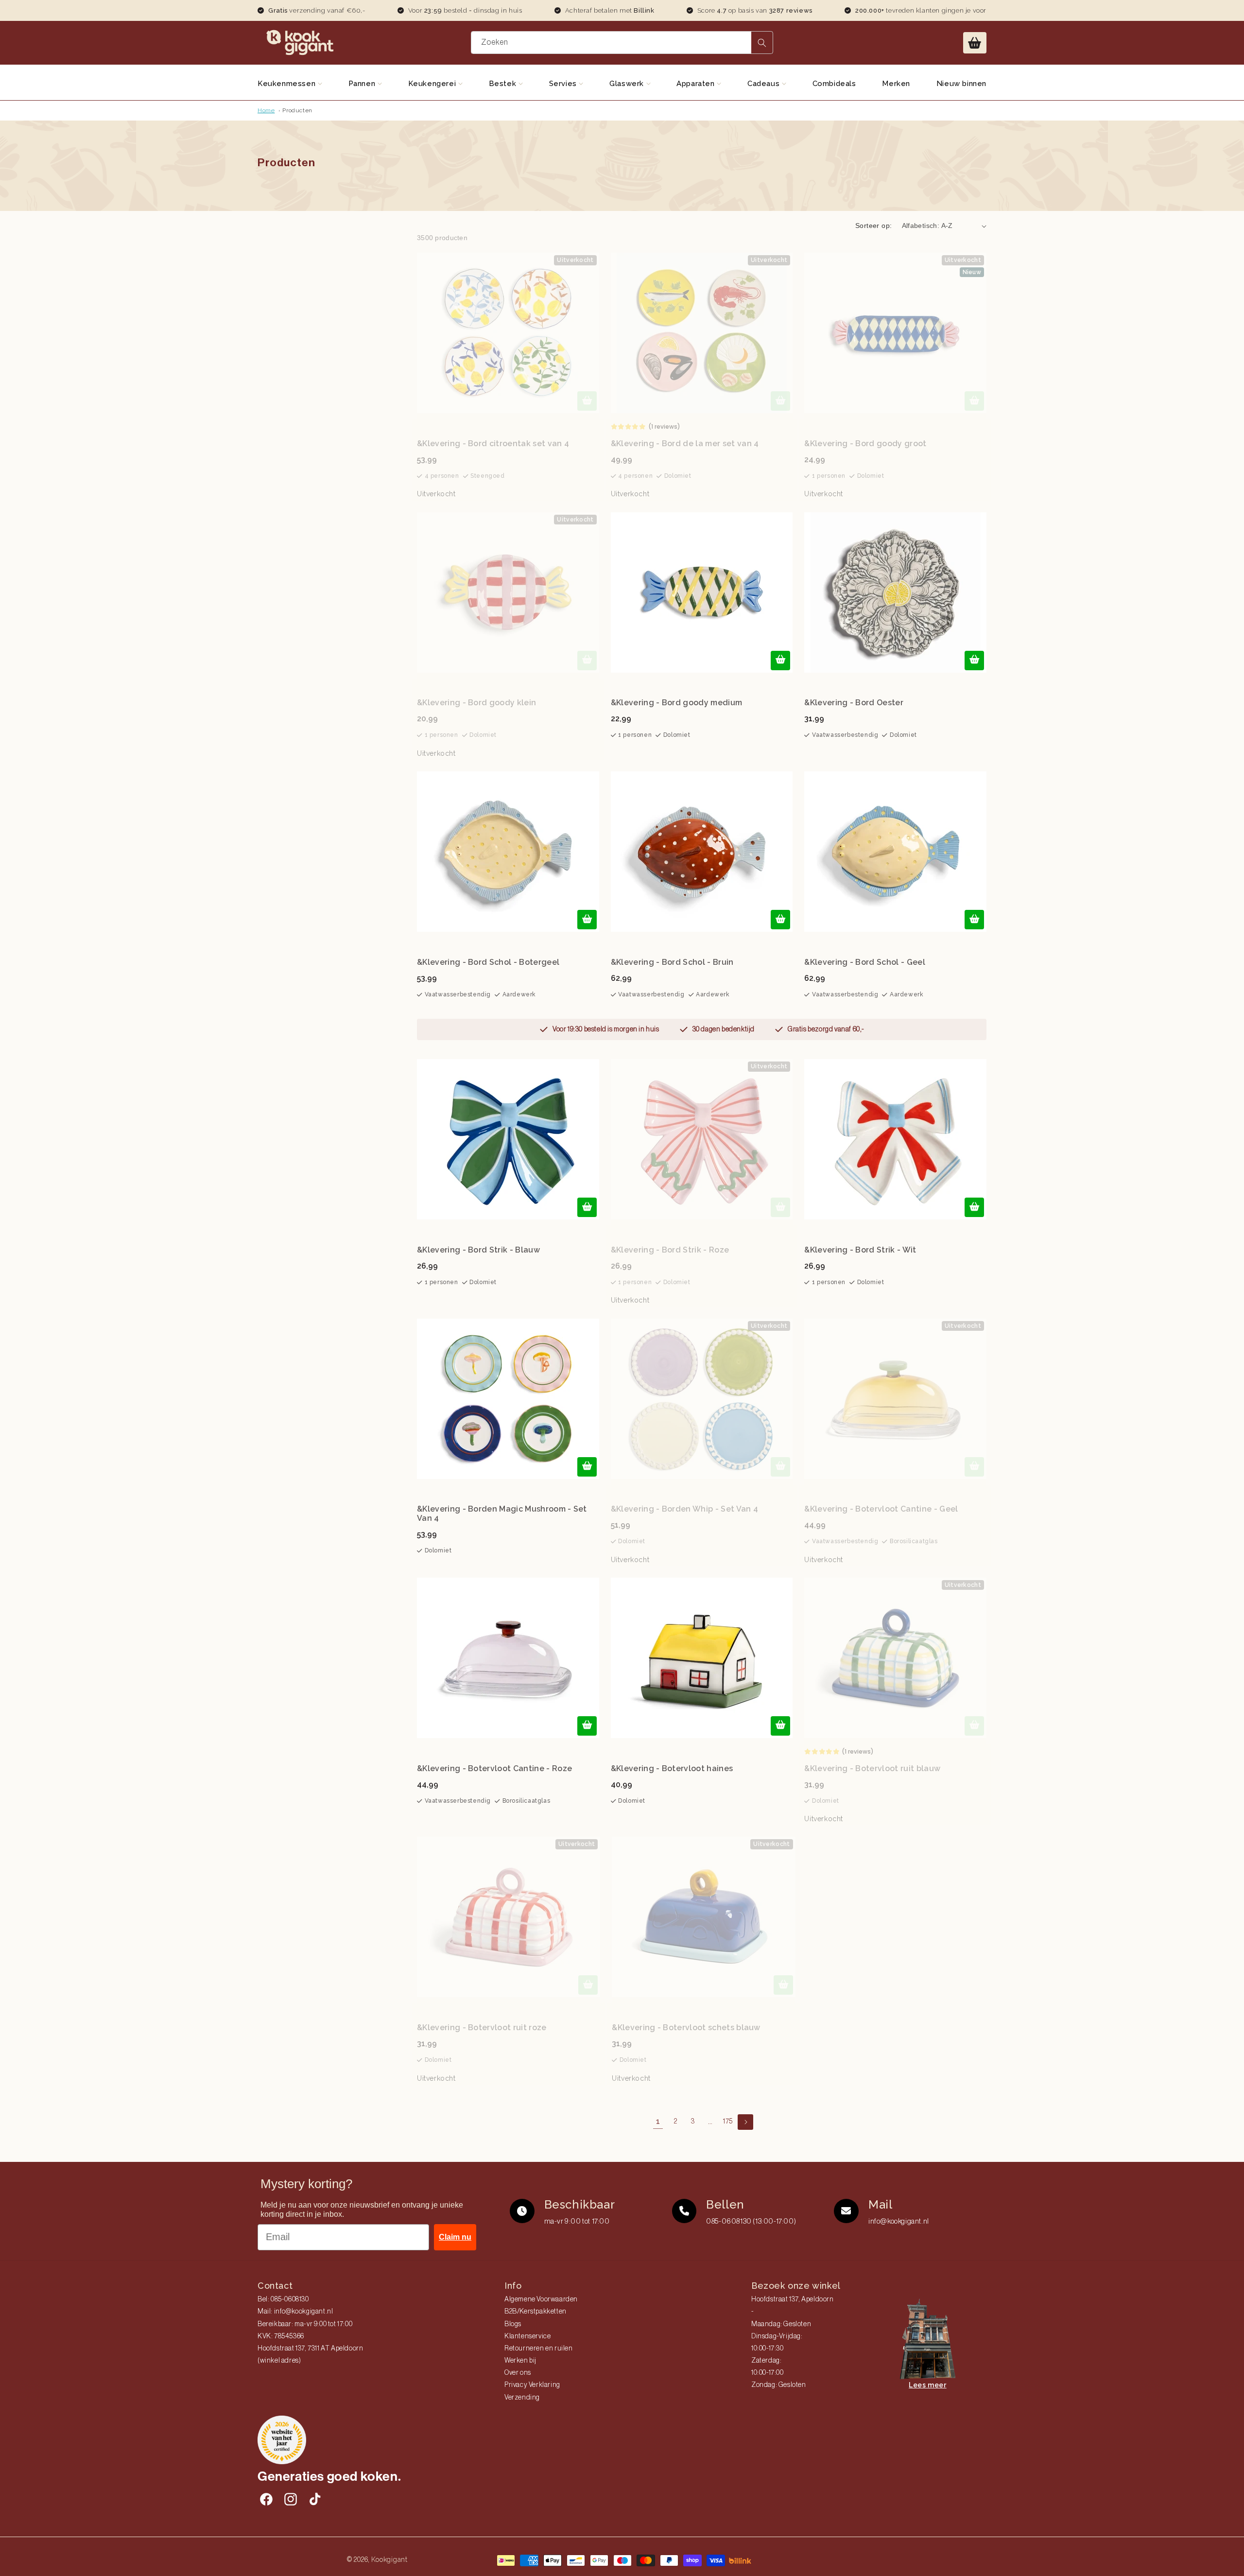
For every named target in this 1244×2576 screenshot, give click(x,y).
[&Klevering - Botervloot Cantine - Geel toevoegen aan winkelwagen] (974, 1467)
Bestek (504, 84)
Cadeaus (765, 84)
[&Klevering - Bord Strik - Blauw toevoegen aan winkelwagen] (587, 1207)
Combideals (834, 84)
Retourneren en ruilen (539, 2349)
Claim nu (455, 2237)
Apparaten (697, 84)
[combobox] (622, 43)
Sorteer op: (873, 226)
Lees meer (927, 2385)
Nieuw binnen (961, 84)
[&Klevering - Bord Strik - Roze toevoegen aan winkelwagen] (780, 1207)
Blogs (513, 2324)
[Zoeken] (762, 43)
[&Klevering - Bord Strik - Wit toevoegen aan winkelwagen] (974, 1207)
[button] (975, 43)
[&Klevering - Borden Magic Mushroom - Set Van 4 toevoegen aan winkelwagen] (587, 1467)
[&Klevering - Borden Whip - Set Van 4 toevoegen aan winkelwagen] (780, 1467)
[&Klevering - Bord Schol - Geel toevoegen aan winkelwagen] (974, 920)
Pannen (363, 84)
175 (728, 2122)
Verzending (522, 2398)
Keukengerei (433, 84)
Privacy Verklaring (532, 2385)
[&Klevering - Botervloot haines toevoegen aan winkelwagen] (780, 1726)
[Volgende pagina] (745, 2122)
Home (266, 110)
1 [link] (658, 2121)
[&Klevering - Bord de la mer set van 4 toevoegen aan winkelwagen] (780, 401)
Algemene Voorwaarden (541, 2299)
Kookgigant (389, 2559)
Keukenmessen (288, 84)
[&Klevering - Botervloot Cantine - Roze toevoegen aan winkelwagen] (587, 1726)
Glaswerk (628, 84)
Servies (564, 84)
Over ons (518, 2373)
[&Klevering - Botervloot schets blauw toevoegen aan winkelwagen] (783, 1985)
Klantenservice (527, 2336)
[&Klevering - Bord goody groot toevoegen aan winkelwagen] (974, 401)
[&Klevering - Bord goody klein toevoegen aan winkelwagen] (587, 661)
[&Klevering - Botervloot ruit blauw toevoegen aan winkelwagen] (974, 1726)
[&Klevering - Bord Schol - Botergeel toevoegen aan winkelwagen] (587, 920)
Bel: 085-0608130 (283, 2299)
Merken (896, 84)
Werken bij (520, 2361)
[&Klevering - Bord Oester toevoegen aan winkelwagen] (974, 661)
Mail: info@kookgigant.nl (295, 2312)
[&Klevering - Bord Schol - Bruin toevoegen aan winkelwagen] (780, 920)
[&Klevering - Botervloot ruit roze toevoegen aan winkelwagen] (588, 1985)
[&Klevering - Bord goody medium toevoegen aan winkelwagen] (780, 661)
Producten (297, 110)
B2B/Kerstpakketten (536, 2312)
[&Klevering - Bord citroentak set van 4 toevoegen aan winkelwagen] (587, 401)
